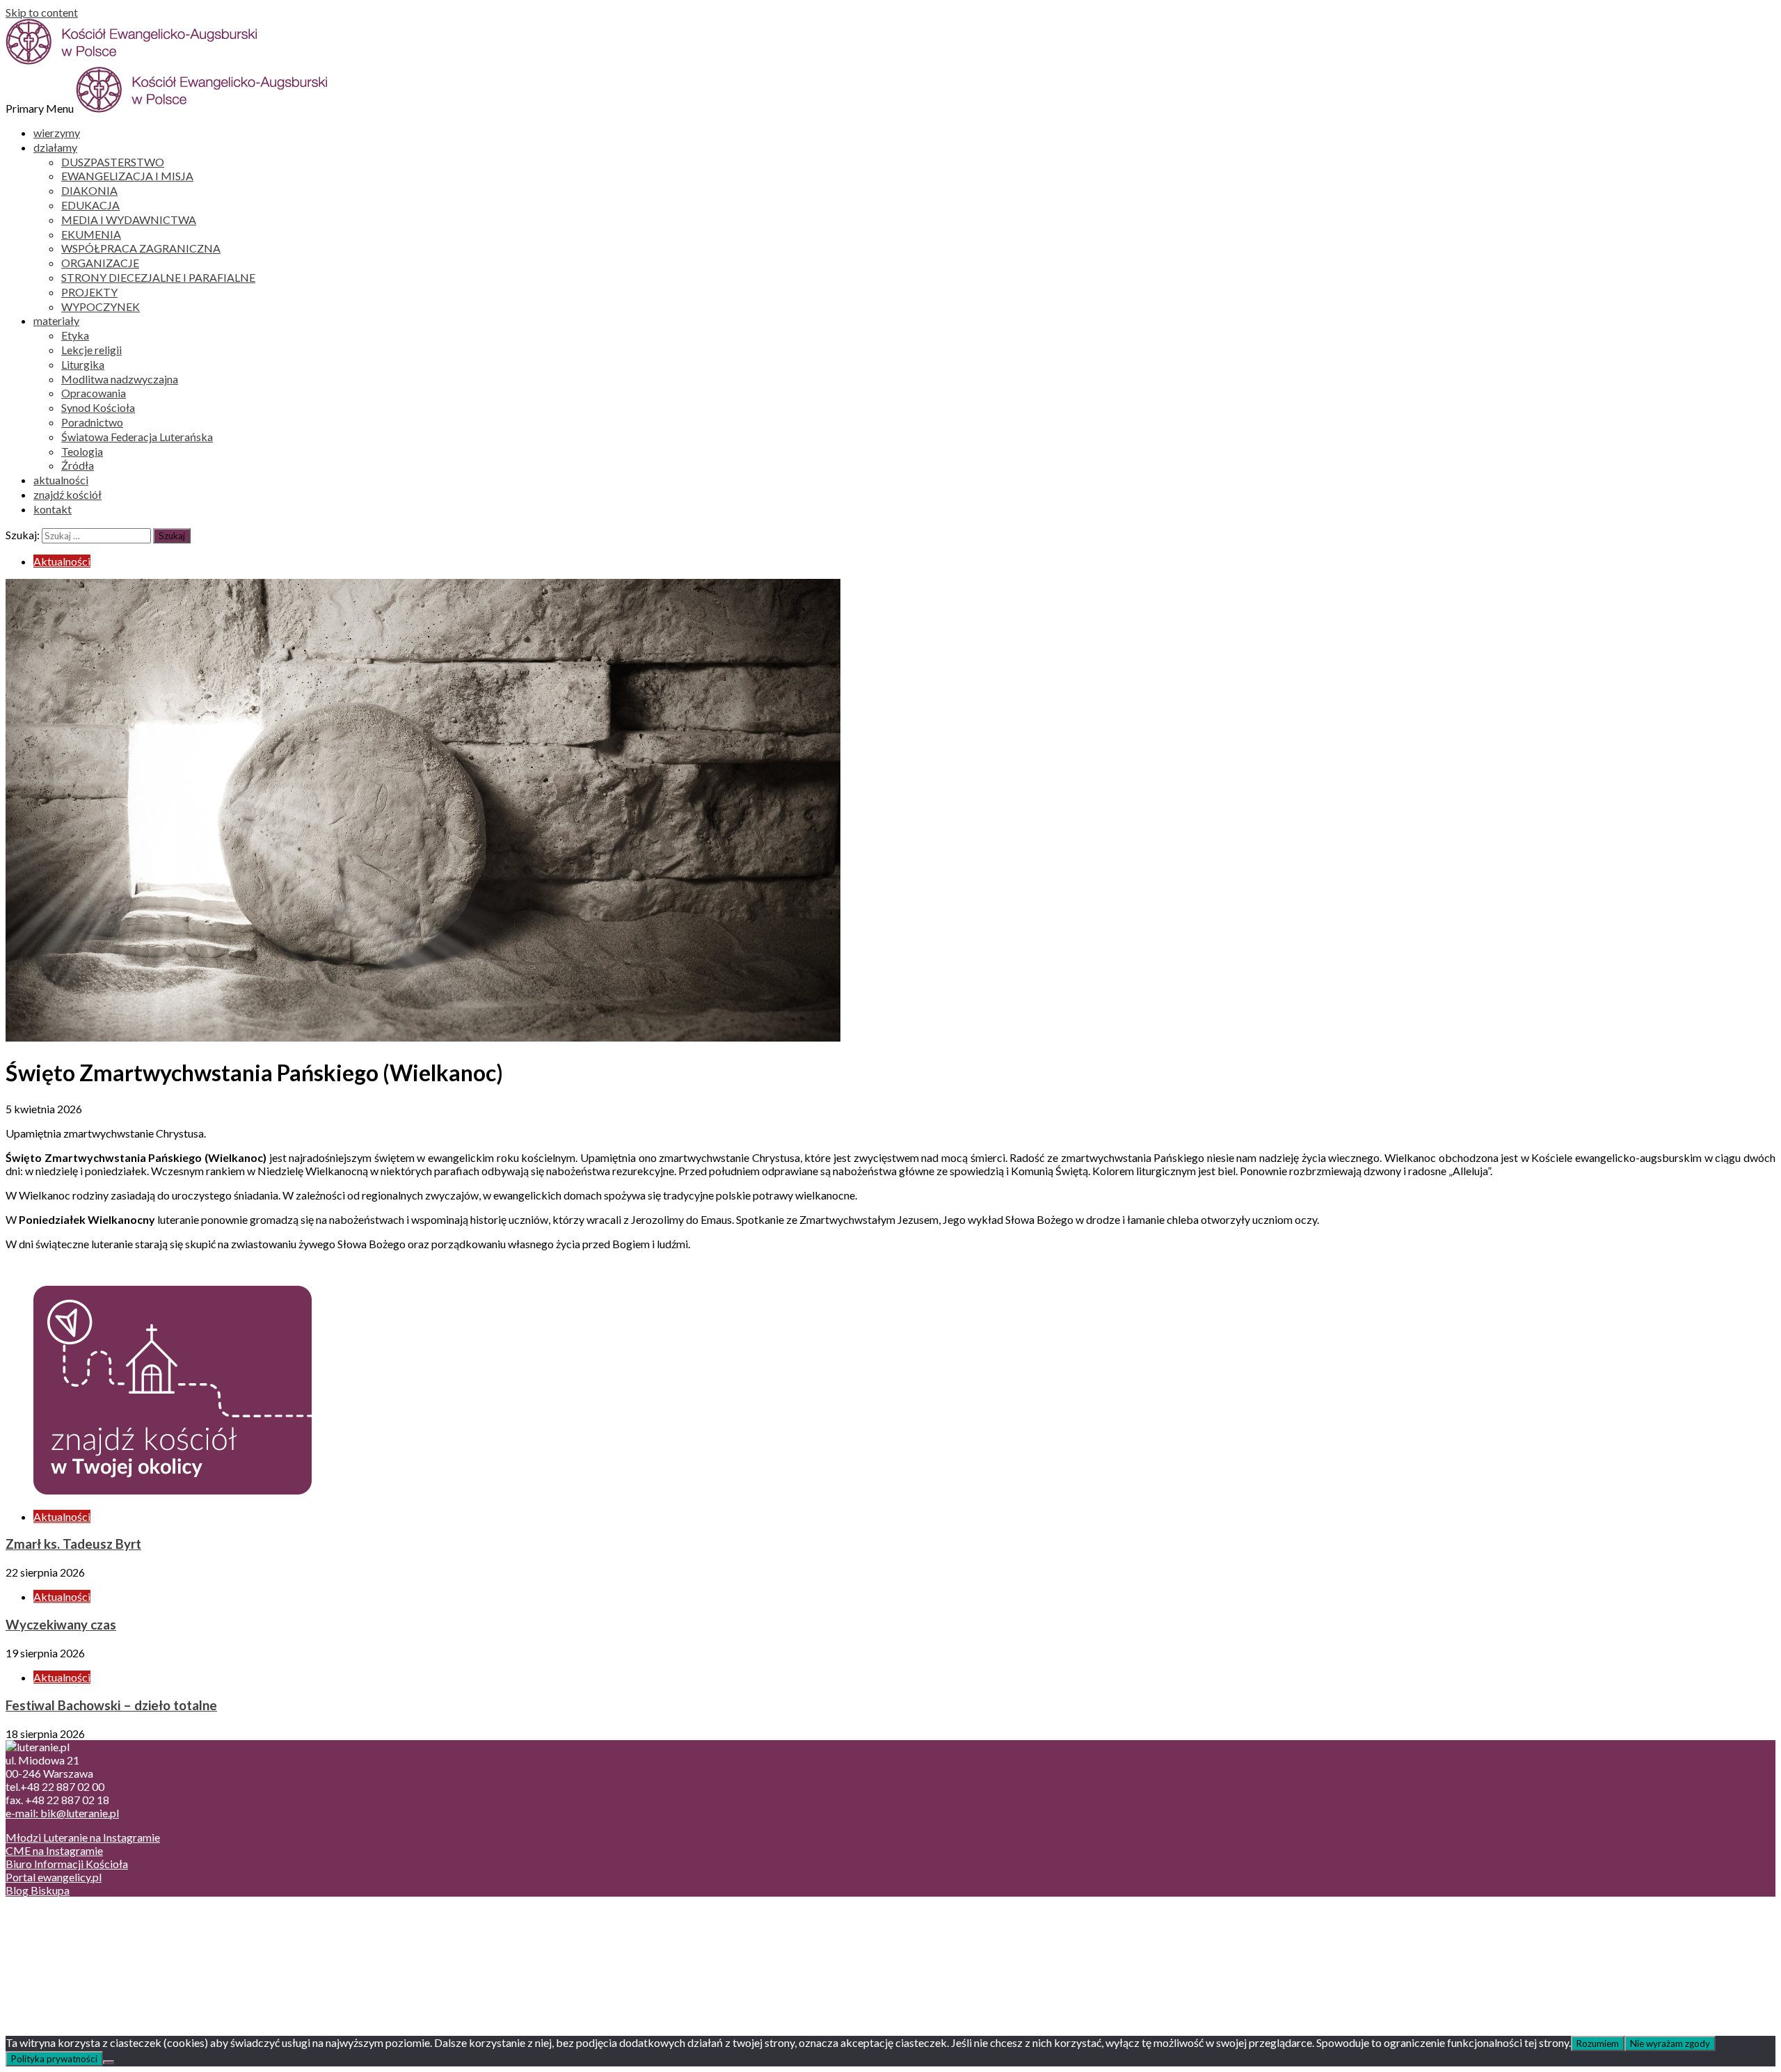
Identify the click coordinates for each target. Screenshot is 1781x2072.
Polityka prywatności (54, 2059)
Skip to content (42, 12)
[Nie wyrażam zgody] (109, 2062)
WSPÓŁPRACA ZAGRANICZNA (141, 248)
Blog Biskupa (38, 1890)
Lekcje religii (91, 350)
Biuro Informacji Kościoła (67, 1864)
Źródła (78, 465)
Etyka (75, 335)
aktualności (61, 480)
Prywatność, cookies (82, 1928)
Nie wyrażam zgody (1670, 2043)
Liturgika (83, 364)
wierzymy (57, 133)
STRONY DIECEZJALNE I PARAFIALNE (158, 277)
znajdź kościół (67, 494)
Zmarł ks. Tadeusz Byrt (73, 1544)
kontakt (53, 509)
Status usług (62, 1954)
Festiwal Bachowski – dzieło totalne (111, 1705)
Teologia (82, 451)
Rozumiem (1598, 2043)
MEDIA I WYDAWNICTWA (129, 220)
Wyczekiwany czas (61, 1625)
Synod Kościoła (98, 407)
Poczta (50, 1914)
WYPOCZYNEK (101, 306)
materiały (56, 320)
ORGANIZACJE (100, 263)
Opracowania (94, 393)
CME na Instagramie (54, 1850)
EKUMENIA (91, 234)
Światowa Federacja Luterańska (137, 437)
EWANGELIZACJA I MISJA (127, 176)
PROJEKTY (89, 292)
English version (69, 1941)
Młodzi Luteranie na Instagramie (83, 1837)
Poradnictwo (92, 422)
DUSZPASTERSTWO (113, 162)
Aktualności (62, 561)
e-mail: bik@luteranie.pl (62, 1813)
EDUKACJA (90, 205)
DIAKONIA (89, 190)
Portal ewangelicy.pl (54, 1877)
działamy (55, 147)
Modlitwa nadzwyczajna (120, 379)
